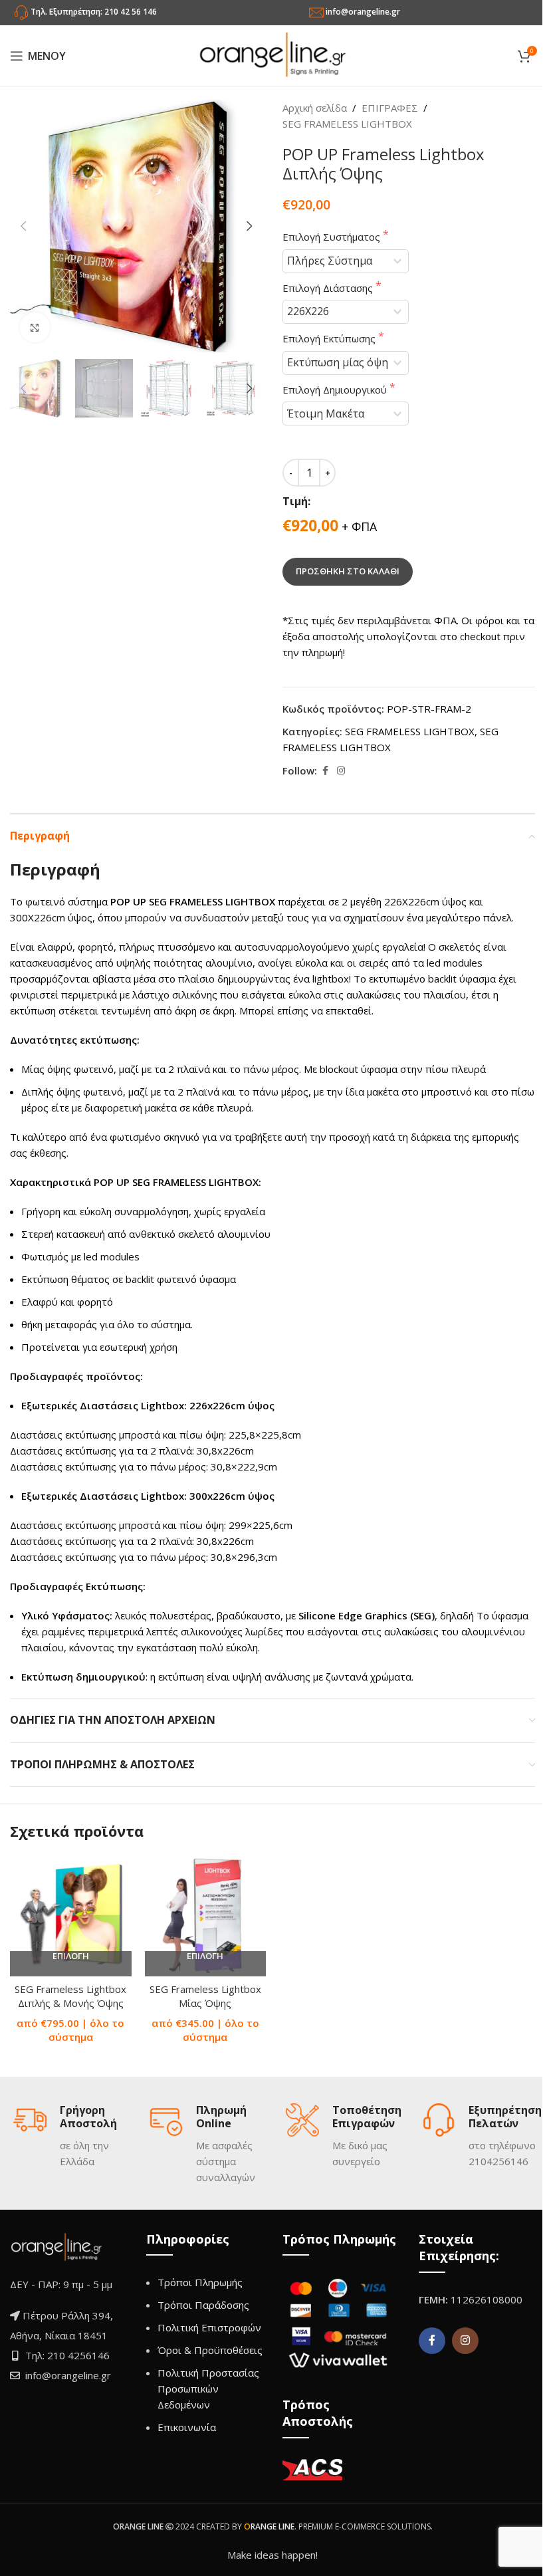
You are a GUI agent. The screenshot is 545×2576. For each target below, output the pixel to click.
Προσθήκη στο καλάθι (348, 571)
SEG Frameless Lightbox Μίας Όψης (205, 1996)
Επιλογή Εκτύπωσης (330, 338)
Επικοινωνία (187, 2427)
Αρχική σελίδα (315, 108)
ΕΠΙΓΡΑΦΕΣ (390, 108)
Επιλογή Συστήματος (333, 237)
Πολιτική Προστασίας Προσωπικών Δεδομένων (208, 2389)
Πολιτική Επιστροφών (209, 2327)
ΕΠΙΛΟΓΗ (71, 1956)
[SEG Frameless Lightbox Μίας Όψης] (206, 1916)
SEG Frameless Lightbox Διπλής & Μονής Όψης (70, 1996)
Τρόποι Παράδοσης (203, 2305)
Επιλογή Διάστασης (329, 288)
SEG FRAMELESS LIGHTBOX (347, 124)
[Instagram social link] (341, 771)
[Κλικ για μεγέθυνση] (35, 327)
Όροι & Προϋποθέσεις (210, 2350)
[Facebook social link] (325, 771)
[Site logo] (272, 55)
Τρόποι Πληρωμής (200, 2282)
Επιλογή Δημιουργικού (336, 390)
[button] (23, 226)
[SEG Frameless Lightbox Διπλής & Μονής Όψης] (71, 1916)
